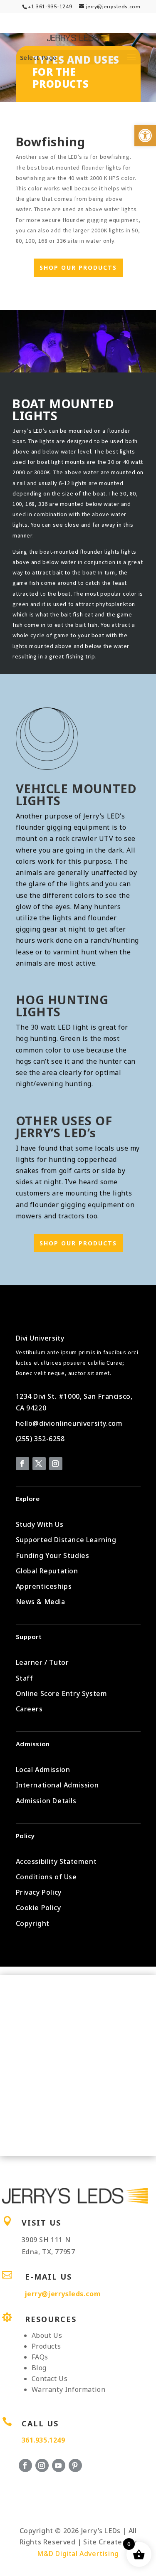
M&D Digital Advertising (78, 2554)
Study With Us (40, 1524)
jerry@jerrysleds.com (63, 2294)
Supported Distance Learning (66, 1540)
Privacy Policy (39, 1892)
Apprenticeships (44, 1586)
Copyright (33, 1923)
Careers (29, 1709)
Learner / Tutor (42, 1662)
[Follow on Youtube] (59, 2465)
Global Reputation (47, 1571)
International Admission (57, 1785)
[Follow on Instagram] (56, 1464)
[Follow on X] (39, 1464)
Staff (25, 1678)
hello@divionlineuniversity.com (69, 1423)
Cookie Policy (38, 1908)
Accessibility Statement (56, 1861)
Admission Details (46, 1801)
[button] (145, 136)
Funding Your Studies (53, 1555)
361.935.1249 (43, 2440)
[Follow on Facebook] (22, 1464)
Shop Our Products (78, 267)
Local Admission (43, 1770)
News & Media (41, 1602)
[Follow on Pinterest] (75, 2465)
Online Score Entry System (62, 1694)
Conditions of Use (46, 1877)
